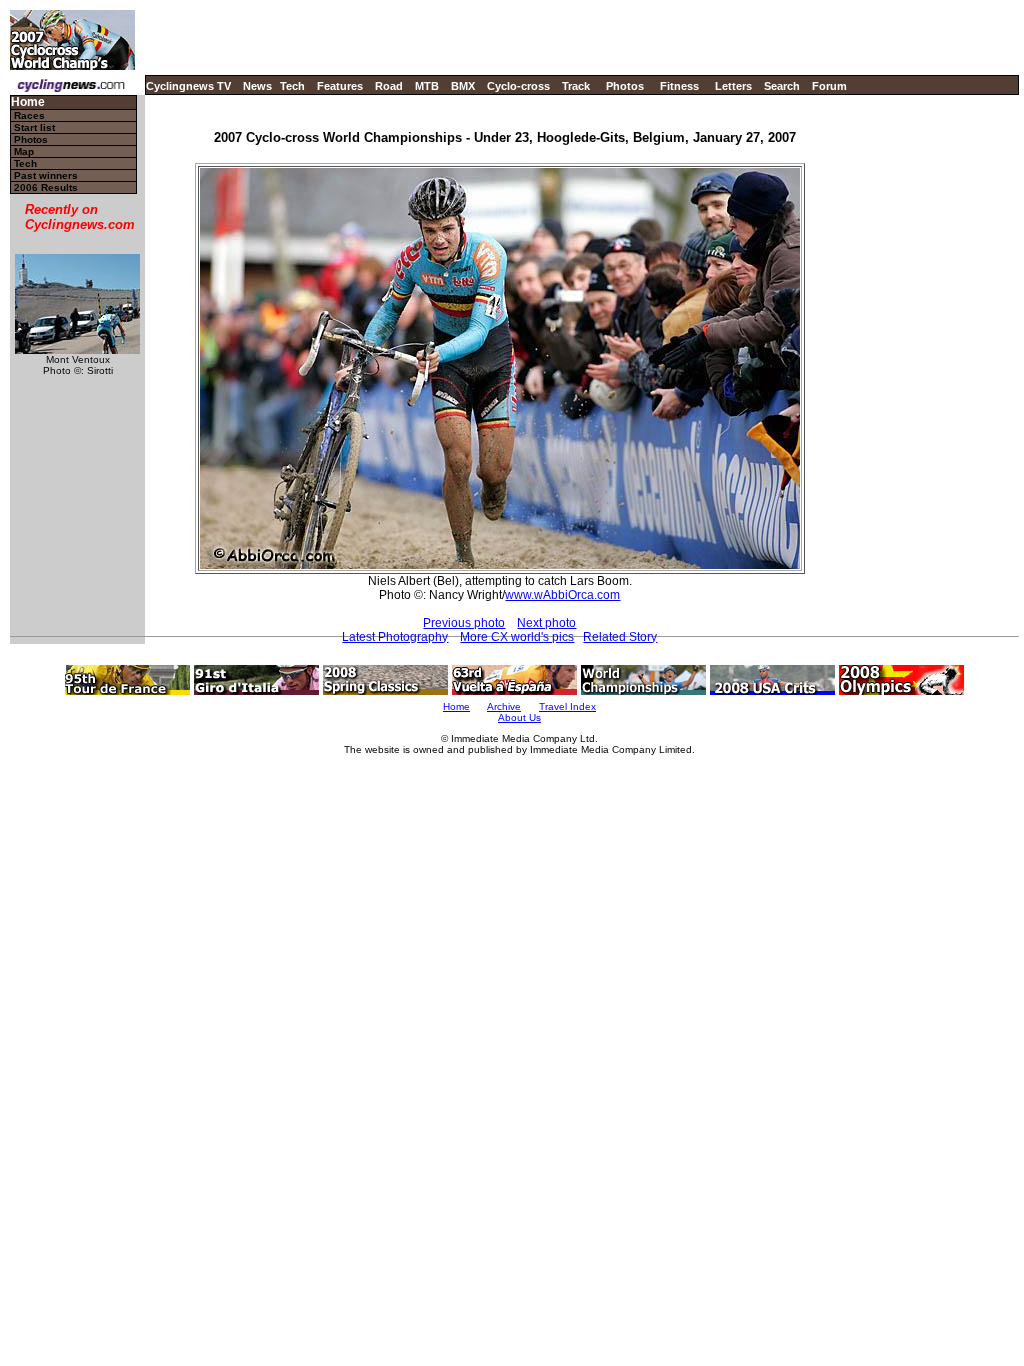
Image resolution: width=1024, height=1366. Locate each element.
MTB (427, 86)
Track (576, 86)
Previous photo (464, 623)
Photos (625, 86)
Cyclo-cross (518, 86)
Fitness (679, 86)
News (257, 86)
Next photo (546, 623)
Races (29, 115)
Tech (292, 86)
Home (28, 102)
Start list (34, 127)
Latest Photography (395, 637)
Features (340, 86)
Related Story (620, 637)
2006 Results (46, 187)
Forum (829, 86)
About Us (519, 717)
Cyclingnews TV (188, 86)
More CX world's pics (517, 637)
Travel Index (567, 706)
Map (24, 151)
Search (782, 86)
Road (389, 86)
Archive (504, 706)
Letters (733, 86)
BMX (463, 86)
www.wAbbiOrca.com (562, 595)
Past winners (46, 175)
